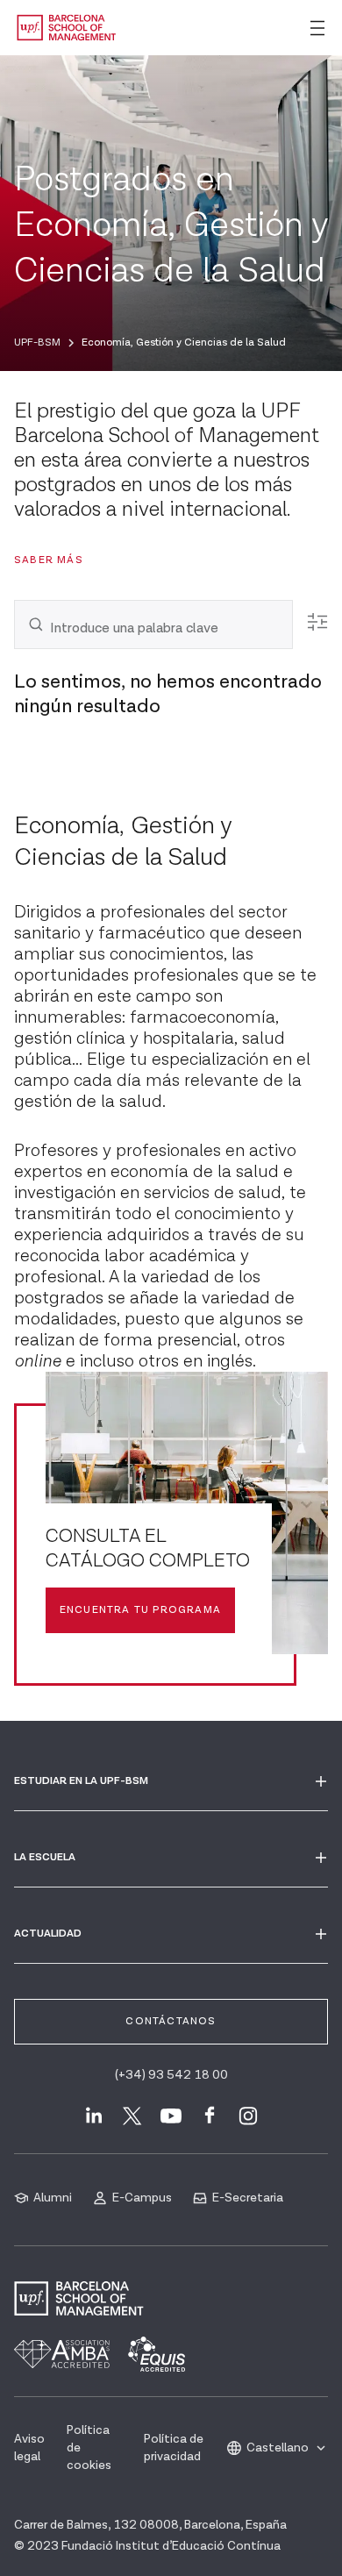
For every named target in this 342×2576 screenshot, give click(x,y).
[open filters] (317, 622)
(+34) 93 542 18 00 (171, 2075)
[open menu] (317, 28)
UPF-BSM (37, 343)
